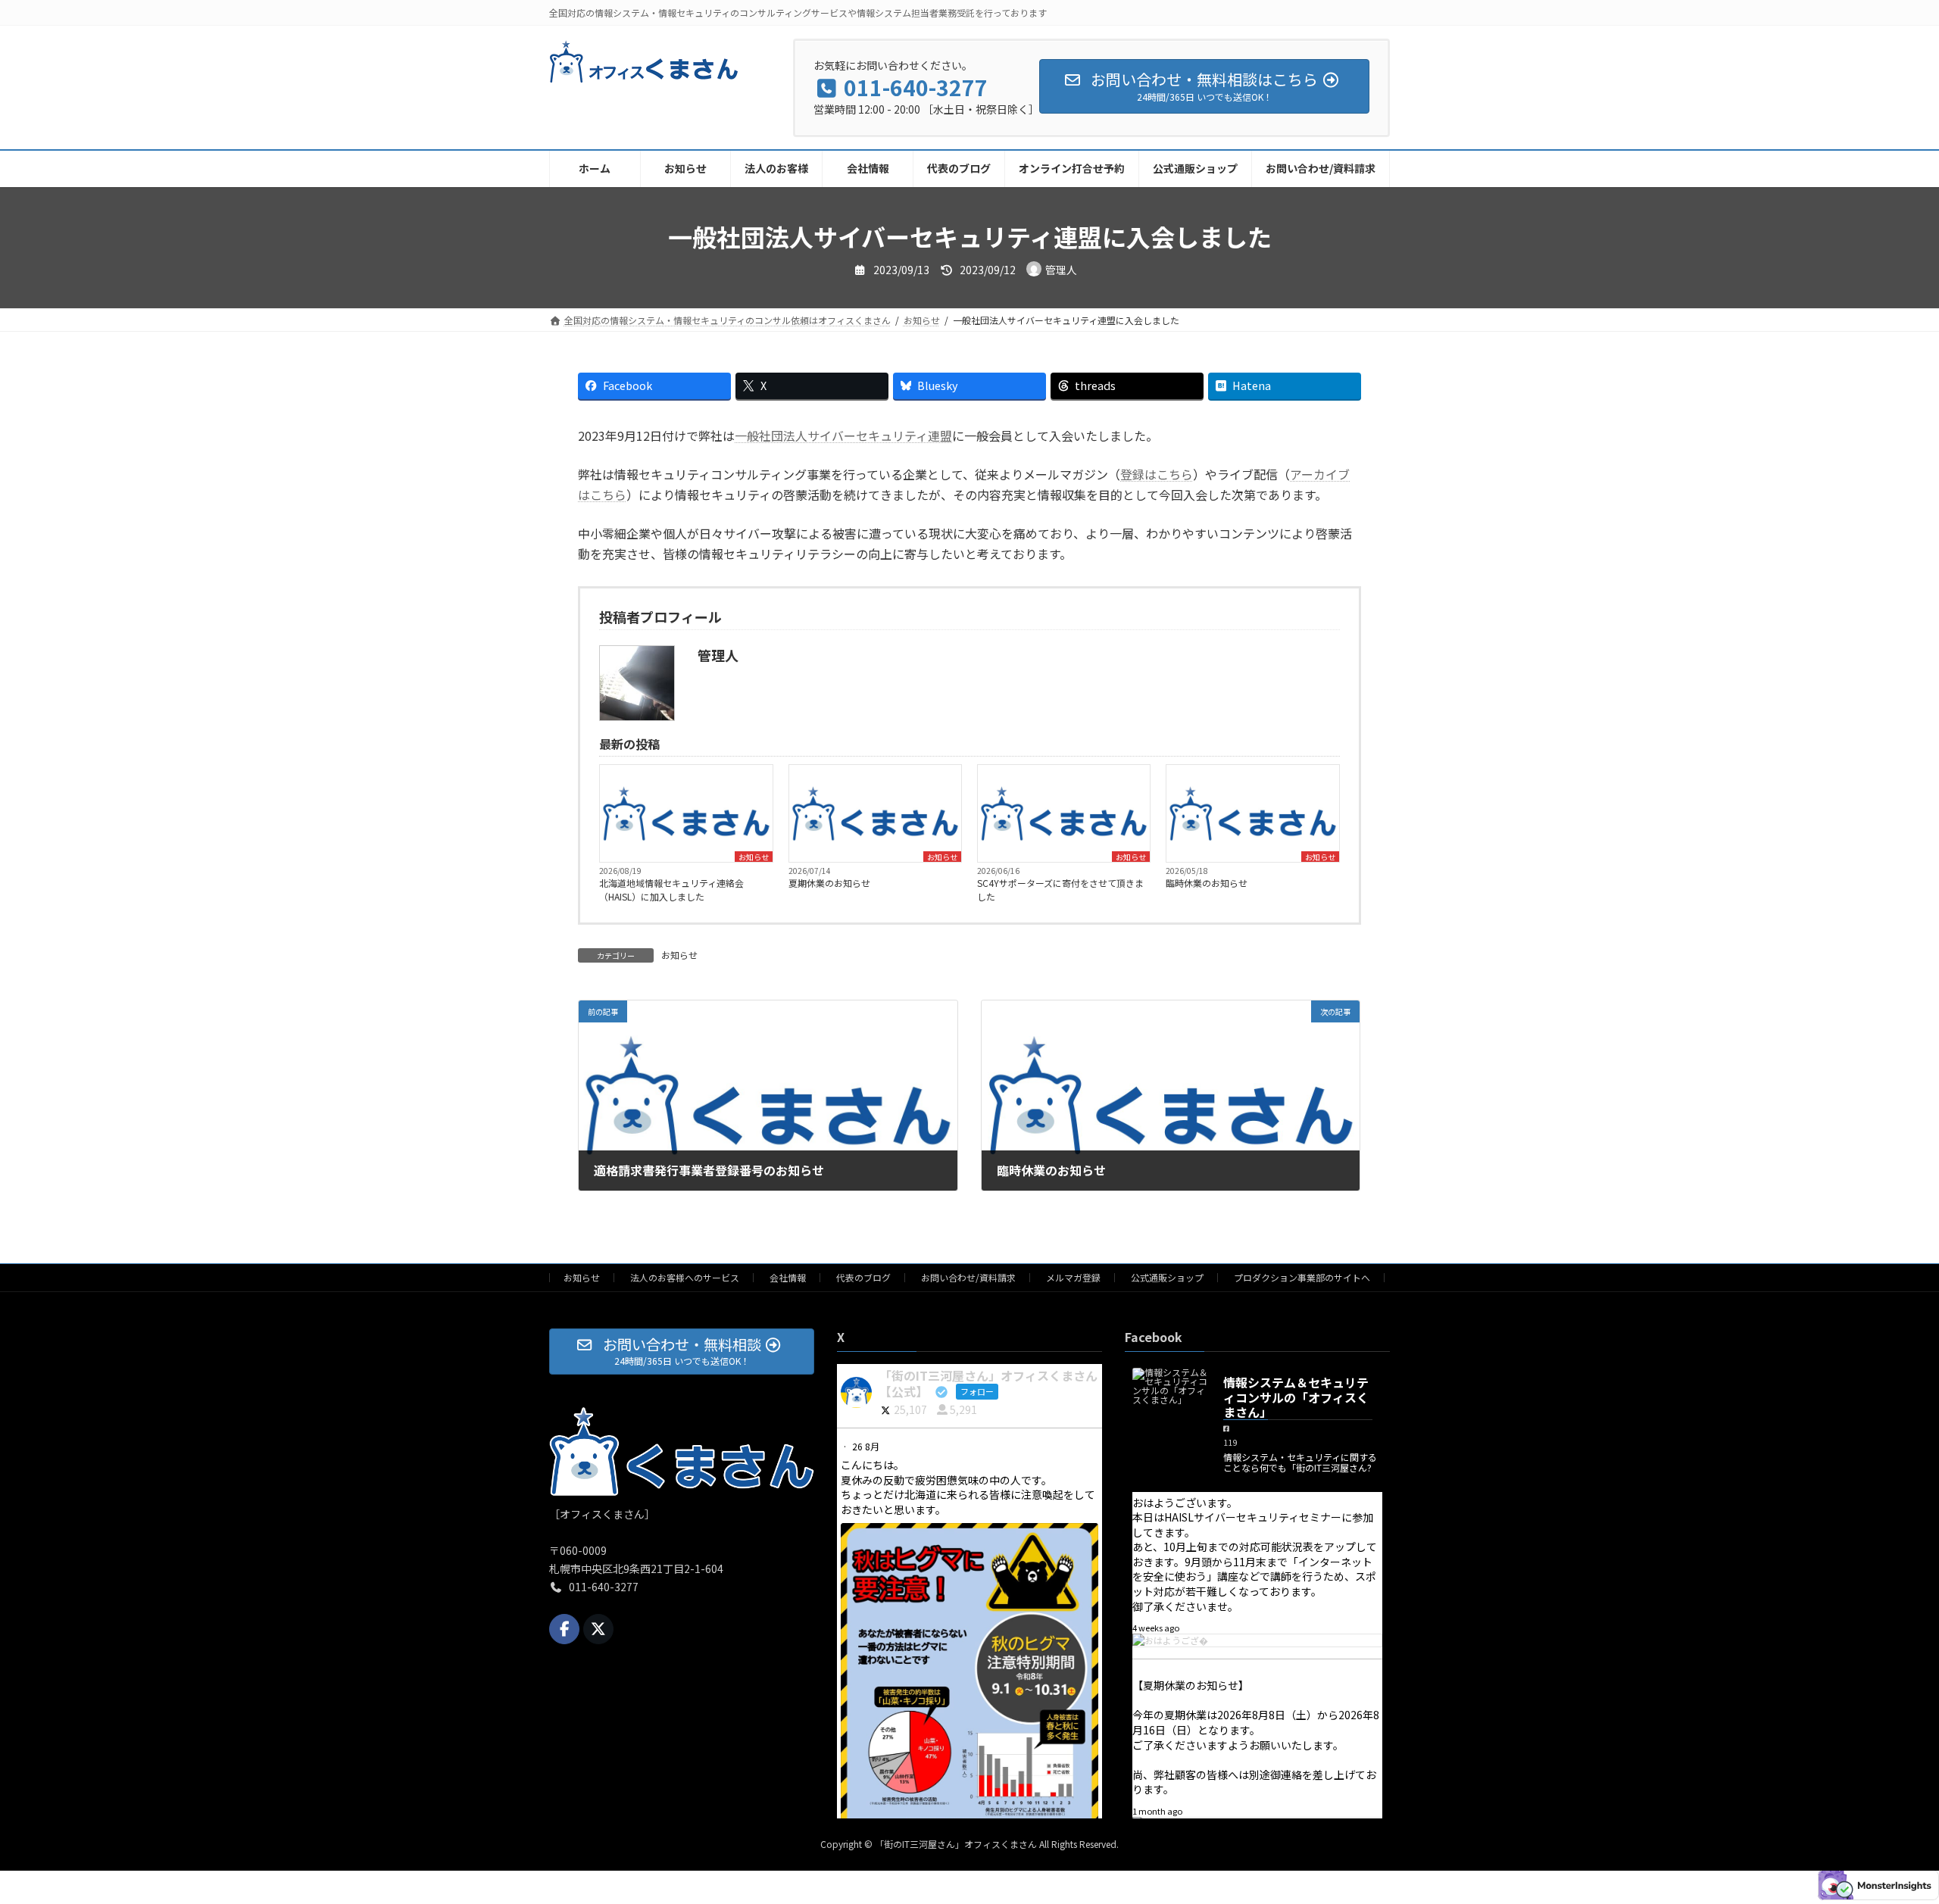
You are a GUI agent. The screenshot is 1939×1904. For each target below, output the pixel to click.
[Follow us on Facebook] (564, 1629)
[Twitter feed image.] (969, 1708)
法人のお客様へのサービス (685, 1277)
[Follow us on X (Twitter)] (598, 1629)
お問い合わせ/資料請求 (968, 1277)
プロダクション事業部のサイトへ (1302, 1277)
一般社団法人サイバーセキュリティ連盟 (843, 435)
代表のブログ (863, 1277)
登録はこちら (1157, 474)
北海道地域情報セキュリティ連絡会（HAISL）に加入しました (671, 890)
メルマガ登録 (1073, 1277)
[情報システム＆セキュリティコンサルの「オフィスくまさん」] (1170, 1386)
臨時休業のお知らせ (1207, 883)
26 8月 (867, 1446)
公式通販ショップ (1167, 1277)
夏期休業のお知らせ (829, 883)
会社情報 (788, 1277)
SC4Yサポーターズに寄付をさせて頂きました (1060, 890)
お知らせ (754, 857)
